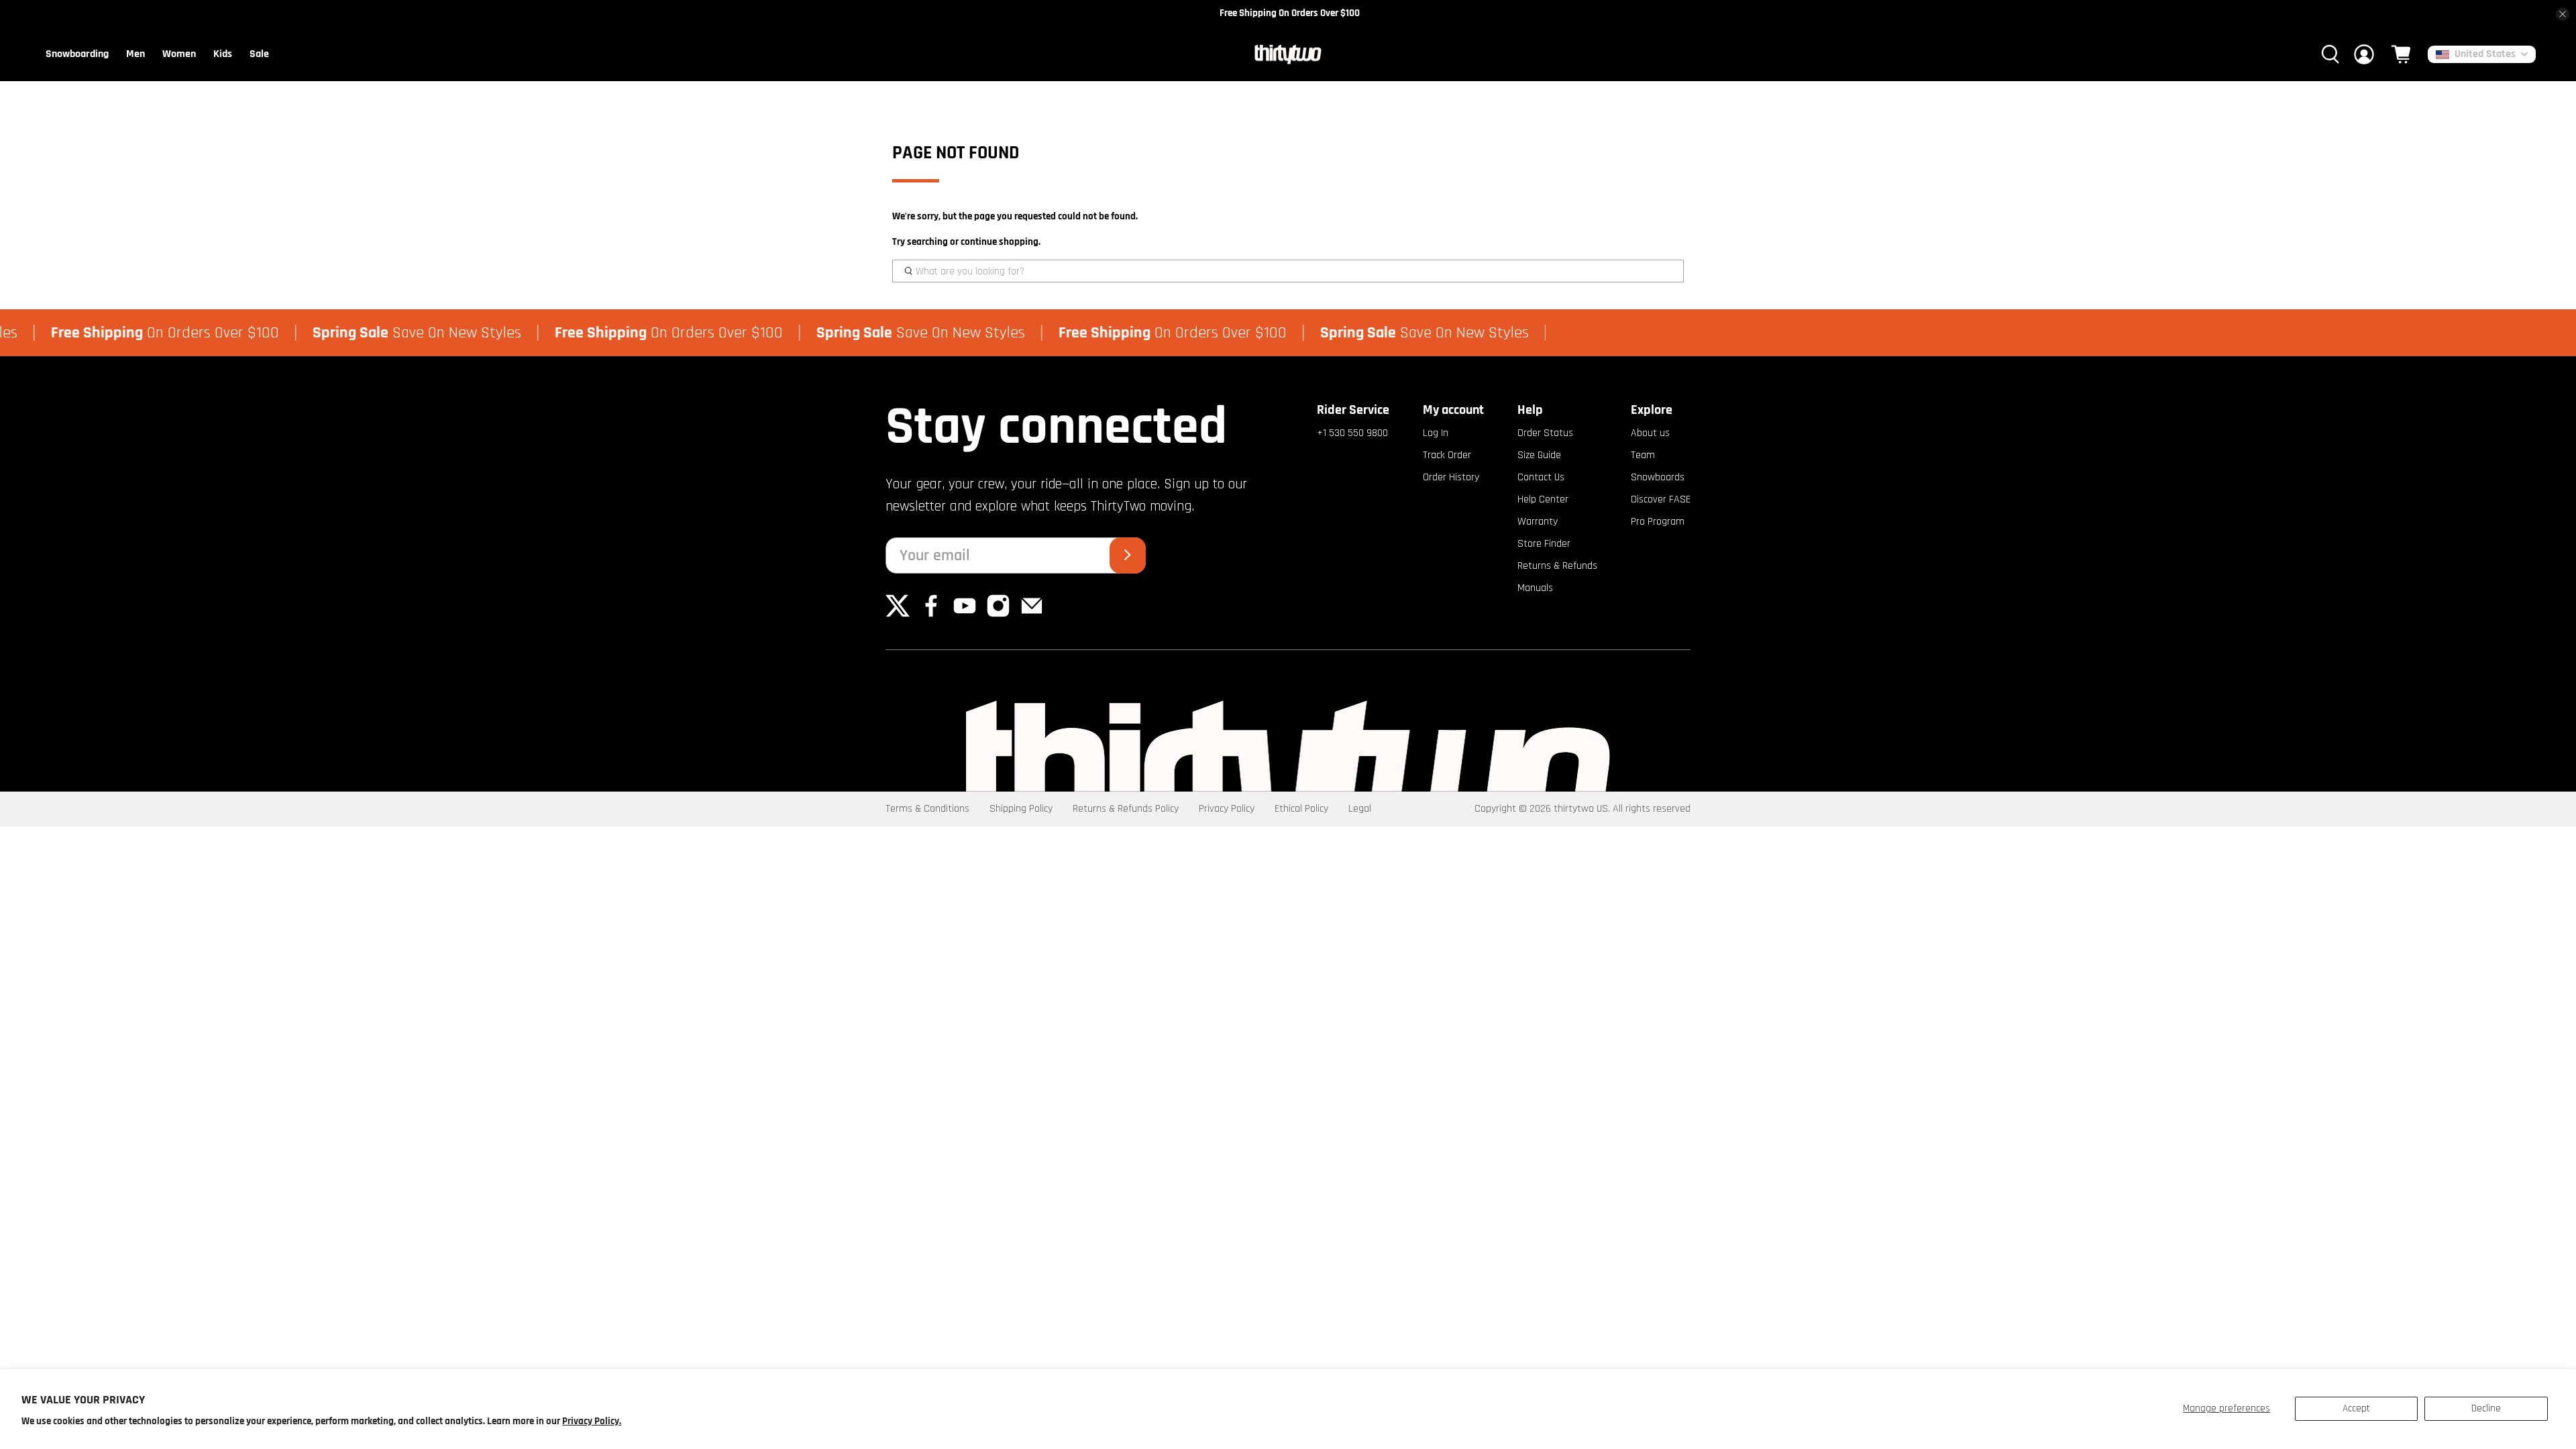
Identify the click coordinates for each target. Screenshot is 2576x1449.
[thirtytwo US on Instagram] (998, 615)
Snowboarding (77, 54)
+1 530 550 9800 (1352, 433)
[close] (2563, 14)
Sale (259, 54)
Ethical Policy (1301, 809)
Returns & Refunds (1557, 566)
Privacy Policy (1227, 809)
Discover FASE (1661, 499)
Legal (1360, 809)
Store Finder (1544, 544)
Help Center (1543, 499)
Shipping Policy (1021, 809)
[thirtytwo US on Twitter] (898, 615)
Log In (1436, 433)
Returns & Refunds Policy (1126, 809)
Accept (2356, 1408)
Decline (2486, 1408)
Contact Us (1541, 477)
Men (136, 54)
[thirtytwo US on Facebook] (931, 615)
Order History (1451, 477)
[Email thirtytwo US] (1032, 615)
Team (1643, 455)
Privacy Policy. (592, 1421)
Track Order (1447, 455)
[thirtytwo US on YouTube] (965, 615)
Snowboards (1658, 477)
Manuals (1535, 588)
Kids (223, 54)
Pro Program (1658, 522)
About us (1650, 433)
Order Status (1545, 433)
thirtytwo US (1581, 809)
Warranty (1538, 522)
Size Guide (1539, 455)
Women (179, 54)
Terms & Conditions (927, 809)
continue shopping (1000, 242)
